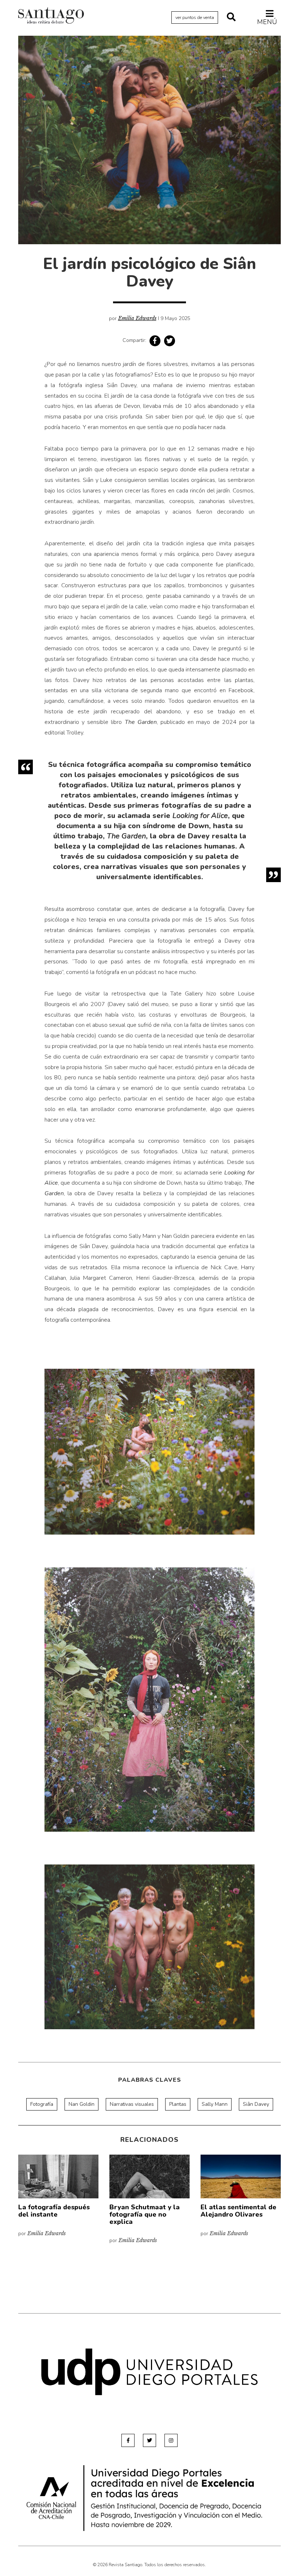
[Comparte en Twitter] (170, 341)
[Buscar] (231, 17)
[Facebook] (128, 2440)
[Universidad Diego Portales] (149, 2372)
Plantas (178, 2104)
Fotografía (42, 2104)
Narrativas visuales (132, 2104)
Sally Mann (215, 2104)
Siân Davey (256, 2104)
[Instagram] (171, 2440)
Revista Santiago (51, 16)
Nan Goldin (81, 2104)
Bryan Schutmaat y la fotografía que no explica (145, 2214)
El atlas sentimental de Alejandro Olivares (238, 2211)
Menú (267, 22)
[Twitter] (149, 2440)
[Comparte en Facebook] (155, 341)
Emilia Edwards (137, 318)
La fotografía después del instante (54, 2211)
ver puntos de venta (195, 17)
